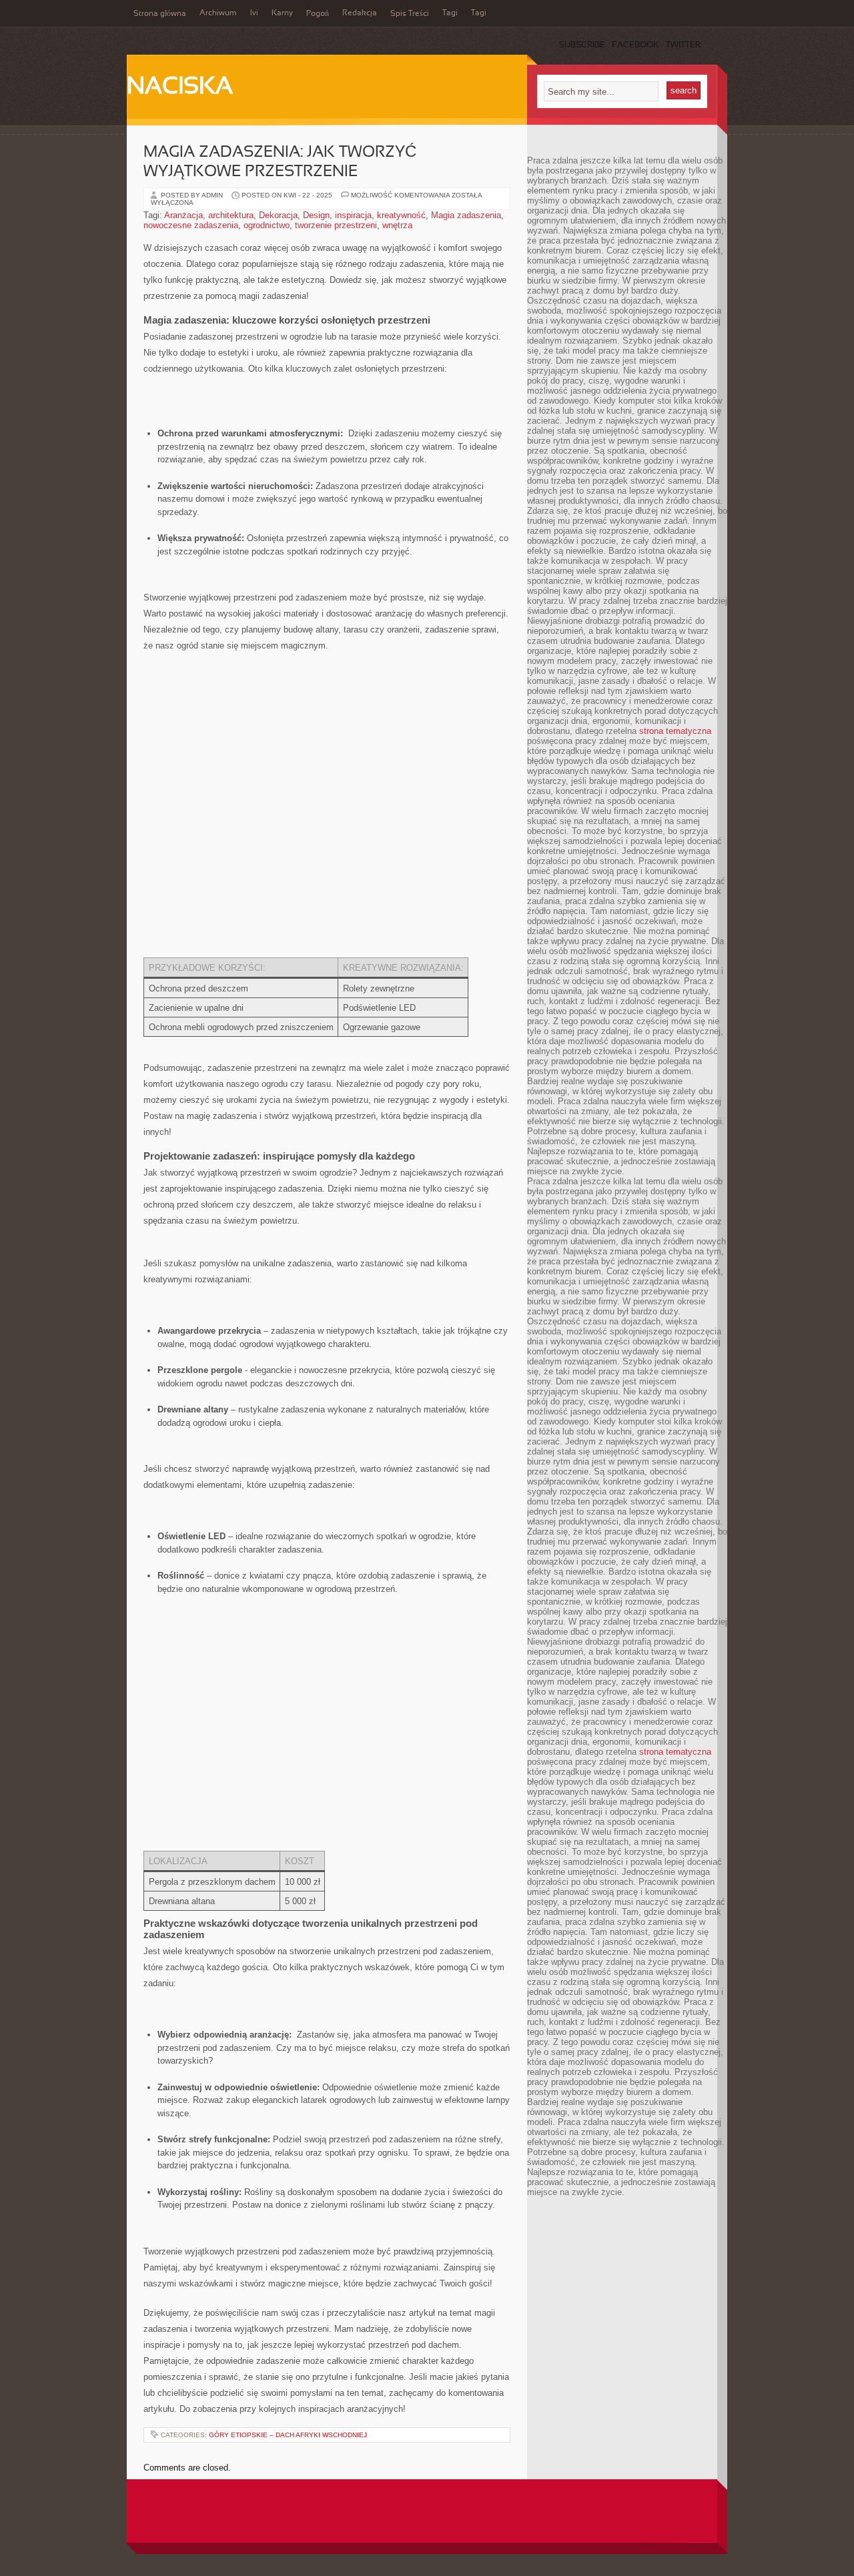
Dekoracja (278, 215)
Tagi (450, 13)
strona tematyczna (675, 731)
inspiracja (353, 215)
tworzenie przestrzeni (336, 225)
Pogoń (318, 14)
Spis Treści (410, 14)
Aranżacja (183, 215)
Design (316, 215)
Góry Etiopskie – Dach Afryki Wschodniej (288, 2435)
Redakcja (360, 13)
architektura (231, 215)
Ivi (254, 13)
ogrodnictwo (267, 225)
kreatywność (401, 215)
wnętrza (397, 225)
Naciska (180, 87)
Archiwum (218, 13)
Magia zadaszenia (466, 215)
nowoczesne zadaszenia (191, 225)
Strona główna (160, 14)
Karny (282, 13)
